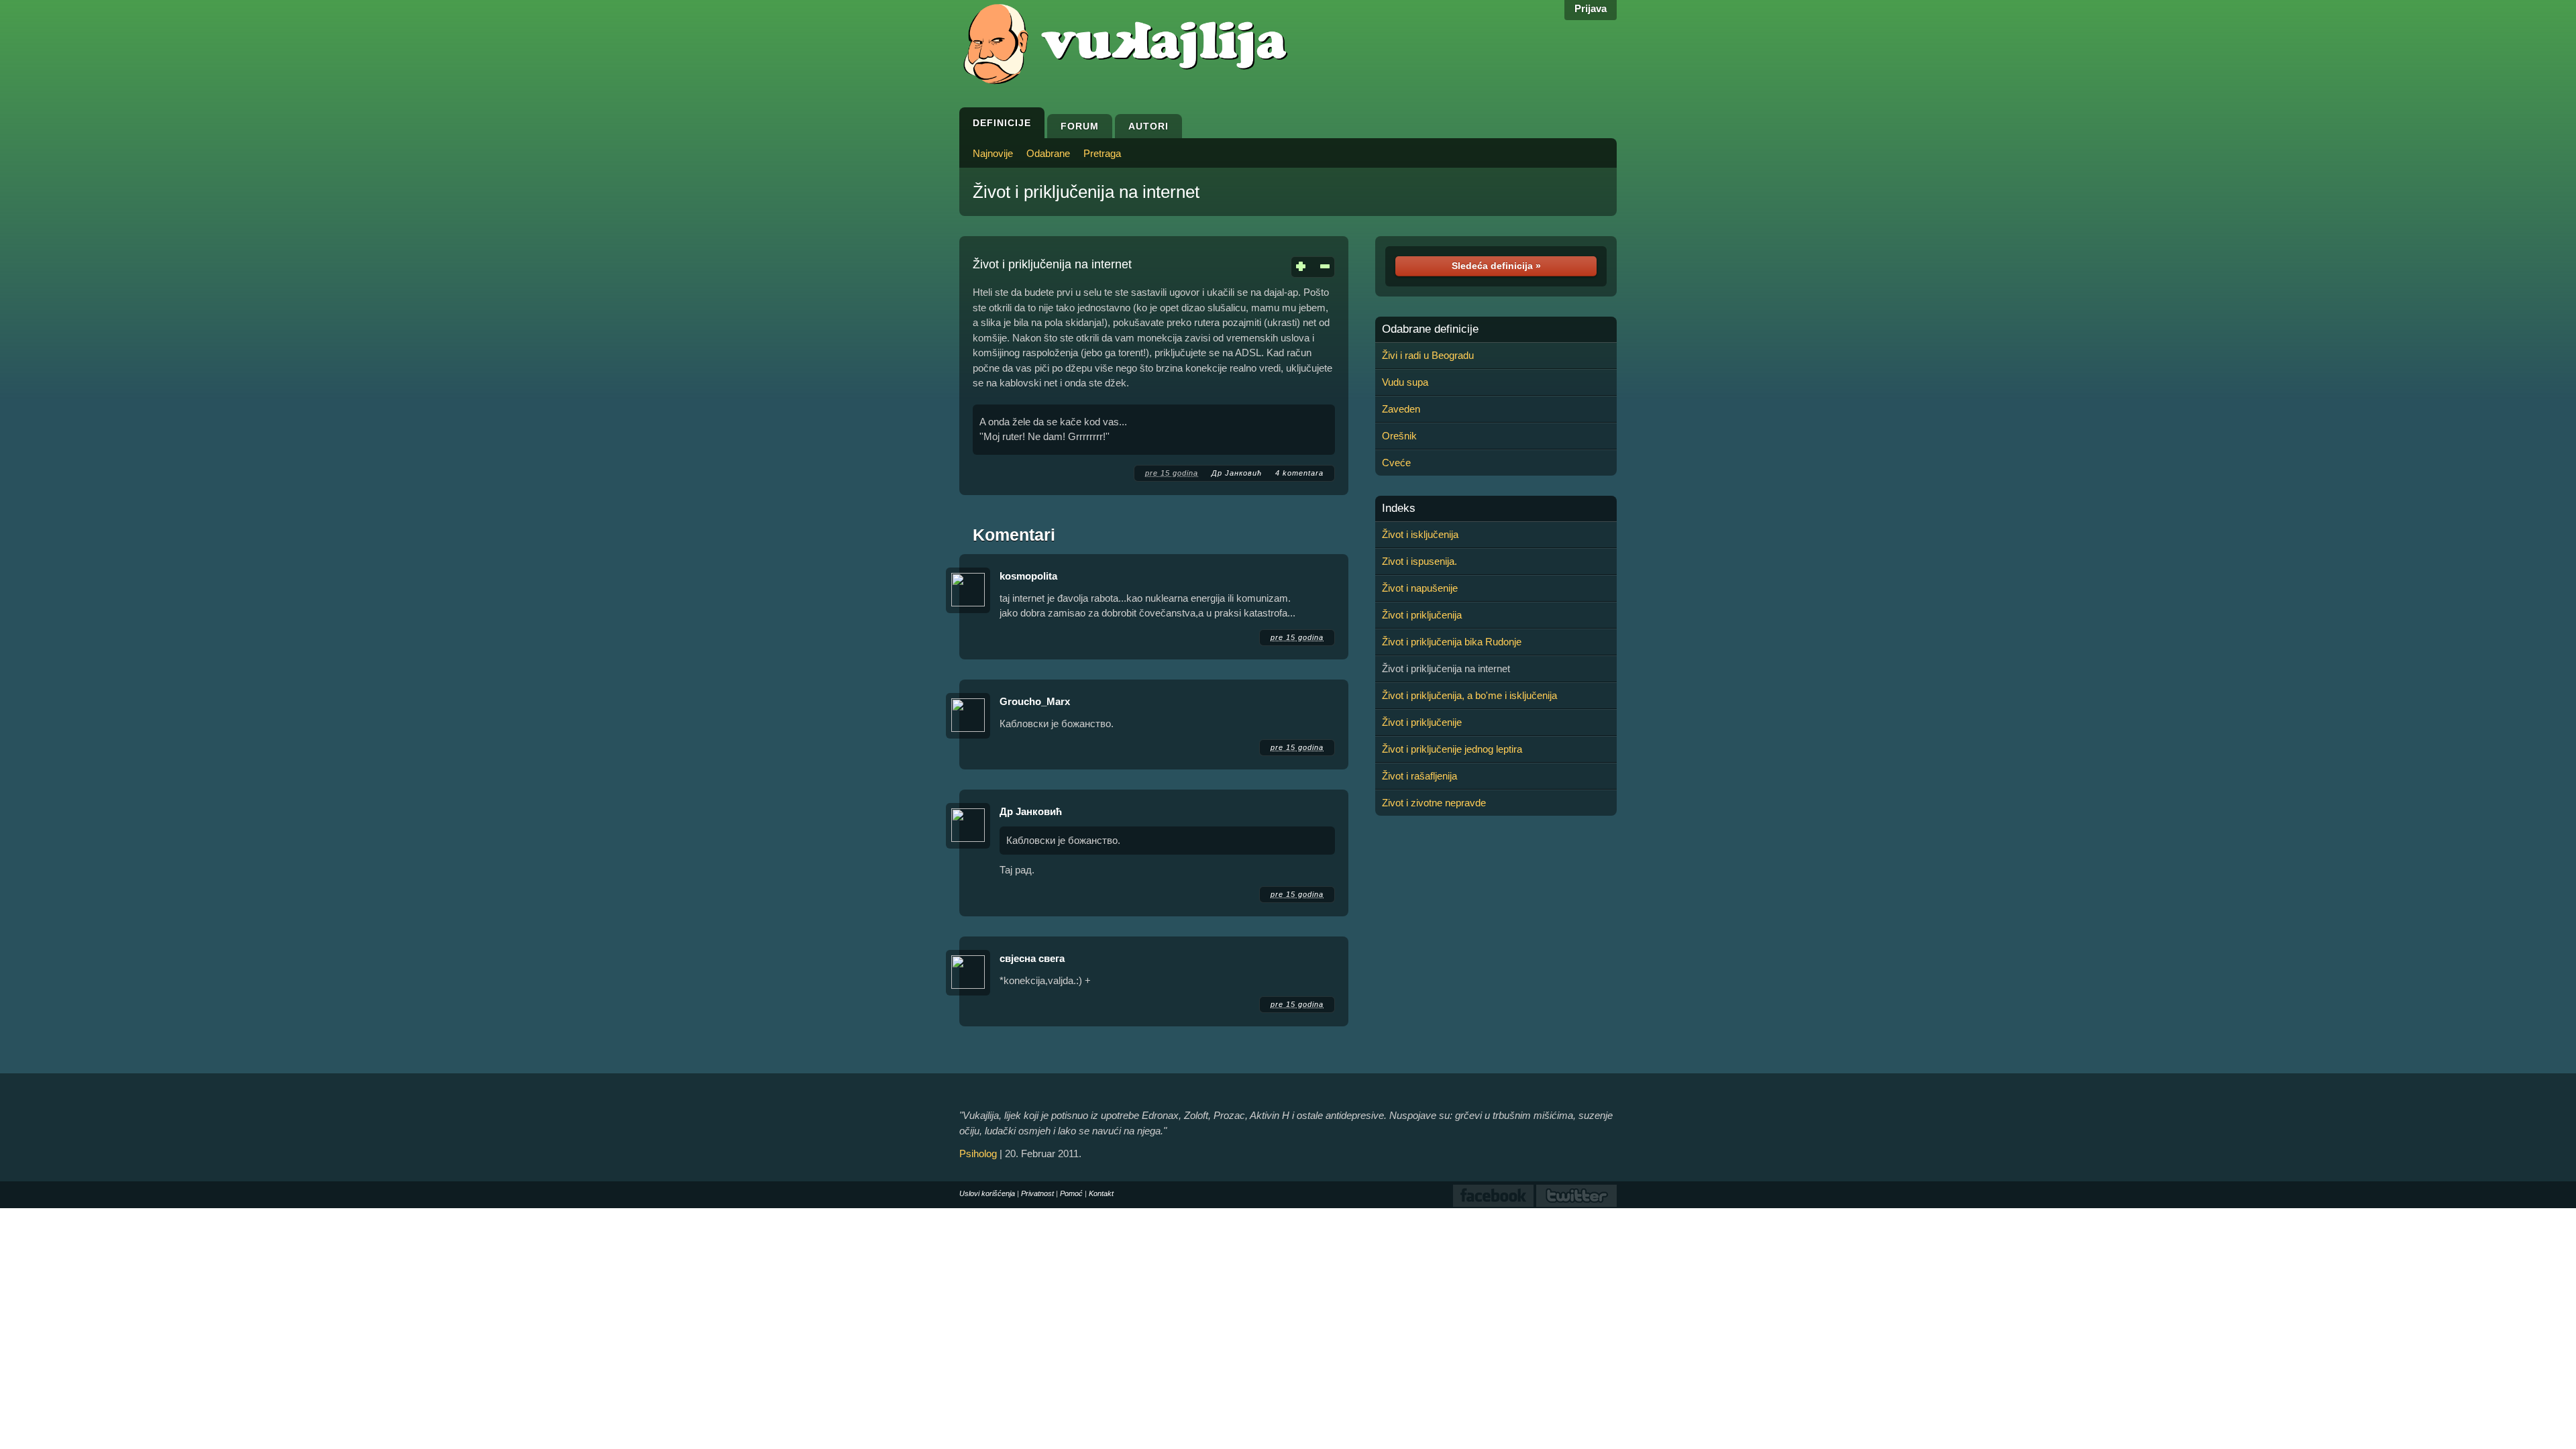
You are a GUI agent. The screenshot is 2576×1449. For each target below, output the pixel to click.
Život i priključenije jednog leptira (1452, 749)
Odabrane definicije (1430, 329)
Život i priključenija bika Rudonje (1452, 642)
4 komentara (1299, 473)
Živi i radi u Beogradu (1428, 355)
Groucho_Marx (1035, 701)
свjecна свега (1032, 958)
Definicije (1002, 123)
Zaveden (1401, 409)
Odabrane (1048, 153)
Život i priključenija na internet (1086, 192)
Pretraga (1102, 153)
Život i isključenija (1420, 534)
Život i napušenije (1420, 588)
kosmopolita (1028, 576)
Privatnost (1037, 1193)
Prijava (1591, 8)
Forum (1080, 126)
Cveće (1396, 463)
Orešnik (1399, 436)
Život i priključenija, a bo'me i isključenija (1469, 695)
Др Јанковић (1237, 473)
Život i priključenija (1422, 615)
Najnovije (993, 153)
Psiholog (978, 1153)
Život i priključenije (1422, 722)
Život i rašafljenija (1419, 776)
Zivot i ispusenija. (1419, 561)
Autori (1148, 126)
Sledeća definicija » (1496, 266)
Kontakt (1101, 1193)
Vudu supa (1405, 382)
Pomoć (1071, 1193)
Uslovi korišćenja (987, 1193)
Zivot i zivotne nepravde (1434, 803)
